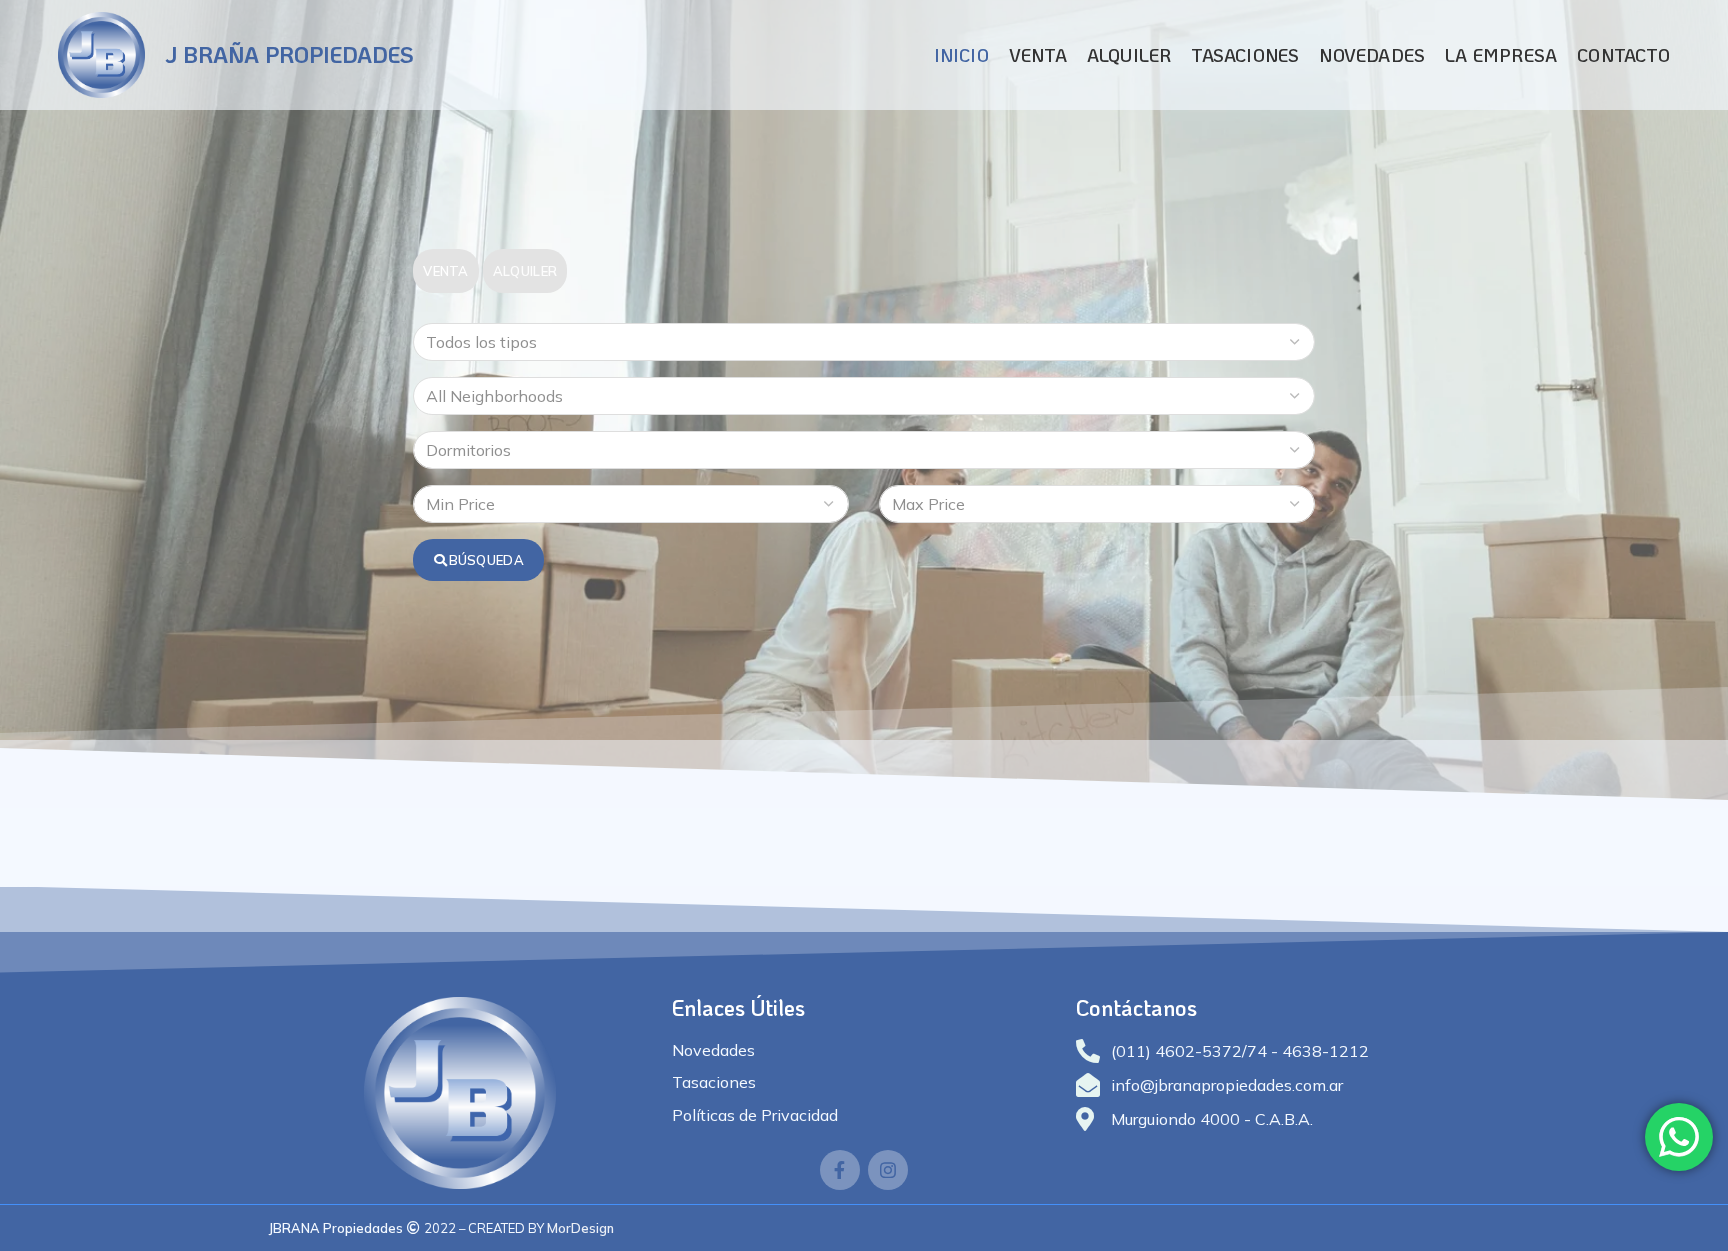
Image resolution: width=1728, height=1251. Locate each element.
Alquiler (525, 271)
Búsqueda (486, 560)
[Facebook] (840, 1170)
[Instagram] (888, 1170)
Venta (446, 271)
